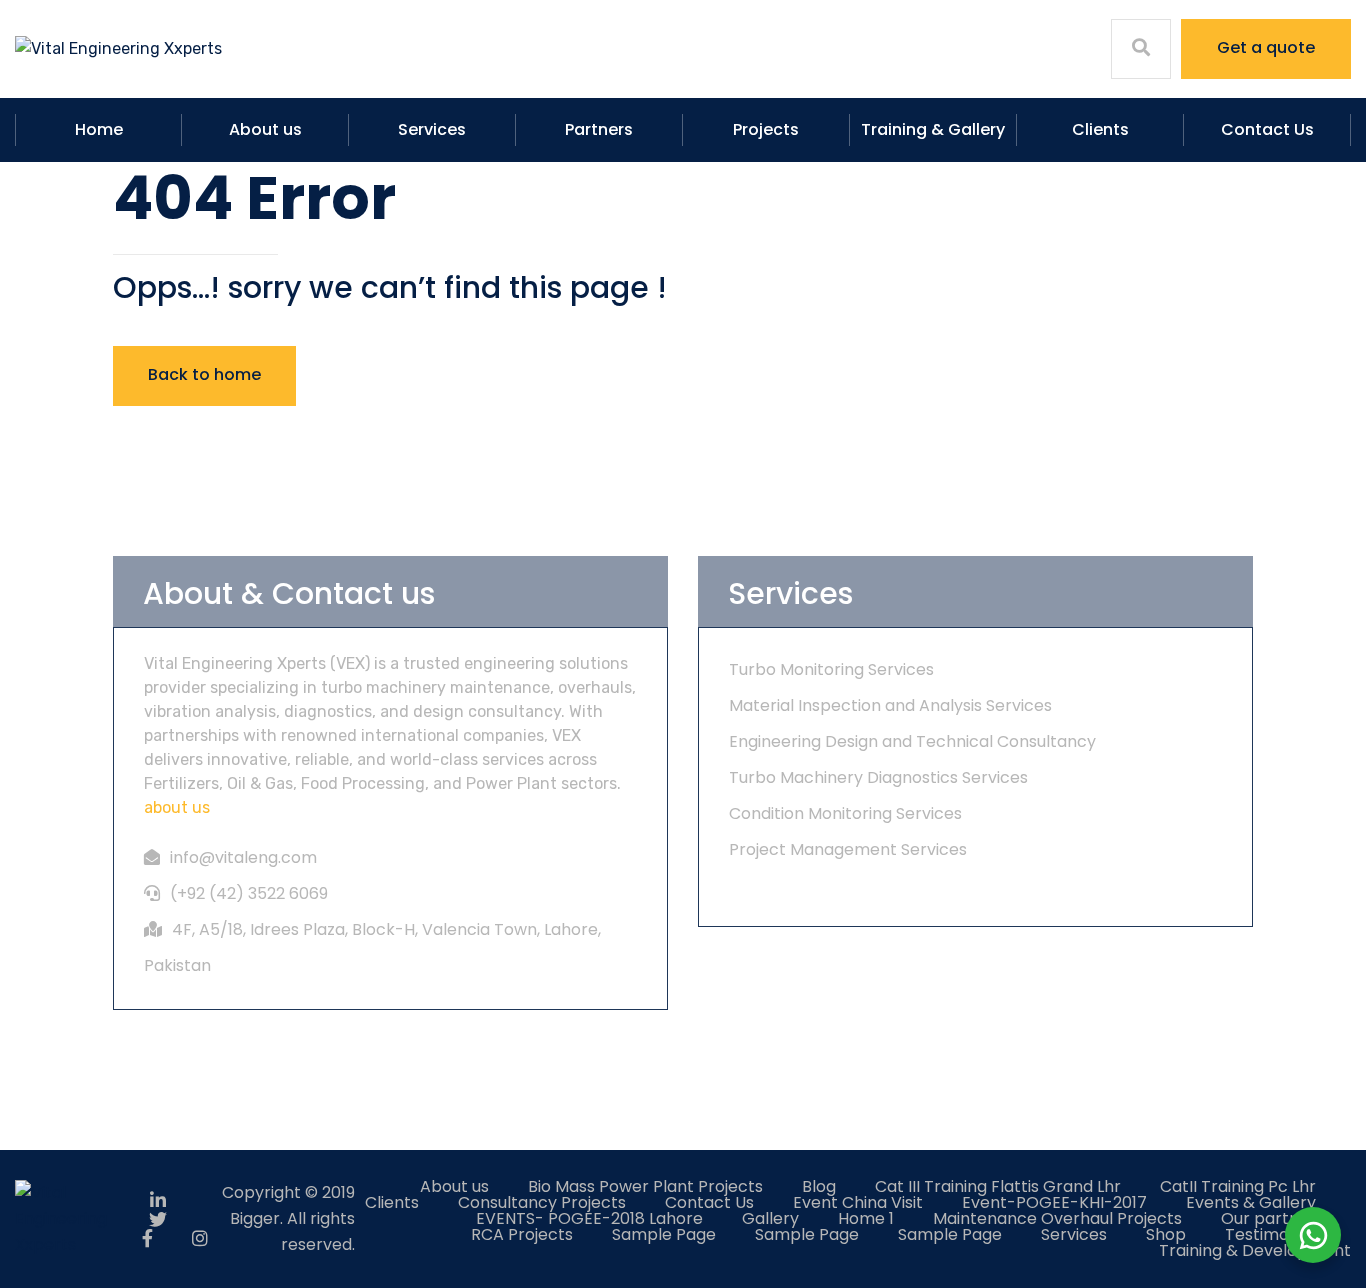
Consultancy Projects (542, 1202)
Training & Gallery (933, 129)
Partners (599, 129)
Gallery (770, 1218)
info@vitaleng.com (243, 857)
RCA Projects (522, 1234)
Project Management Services (848, 849)
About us (265, 129)
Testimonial (1270, 1234)
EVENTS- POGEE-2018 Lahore (589, 1218)
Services (432, 129)
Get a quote (1266, 47)
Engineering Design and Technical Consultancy (912, 741)
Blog (819, 1186)
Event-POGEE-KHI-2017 (1054, 1202)
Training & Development (1255, 1250)
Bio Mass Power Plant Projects (645, 1186)
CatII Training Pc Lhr (1238, 1186)
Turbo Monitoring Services (831, 669)
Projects (766, 129)
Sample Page (664, 1234)
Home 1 (866, 1218)
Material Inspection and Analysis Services (890, 705)
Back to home (204, 374)
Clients (1100, 129)
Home (99, 129)
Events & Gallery (1251, 1202)
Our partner (1268, 1218)
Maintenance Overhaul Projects (1057, 1218)
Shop (1166, 1234)
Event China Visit (858, 1202)
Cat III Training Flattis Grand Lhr (998, 1186)
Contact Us (1267, 129)
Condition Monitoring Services (845, 813)
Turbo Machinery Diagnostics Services (878, 777)
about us (177, 807)
